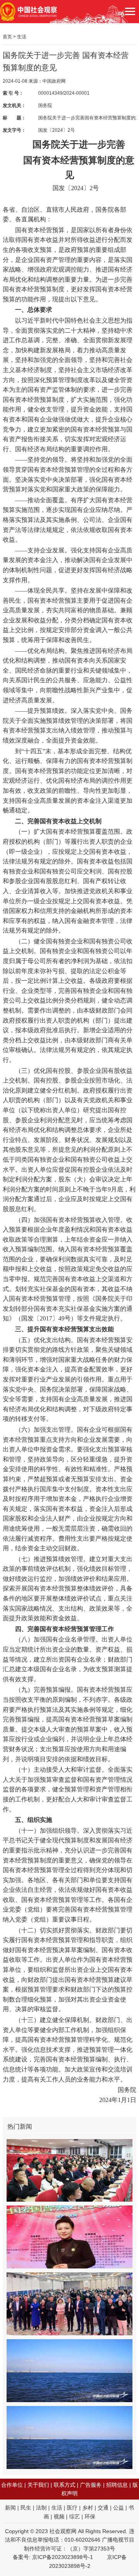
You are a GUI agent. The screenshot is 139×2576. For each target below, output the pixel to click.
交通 (103, 2508)
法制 (41, 2508)
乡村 (88, 2508)
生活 (22, 37)
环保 (90, 2517)
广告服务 (91, 2485)
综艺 (75, 2517)
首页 (7, 37)
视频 (59, 2517)
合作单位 (12, 2485)
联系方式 (64, 2485)
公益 (119, 2508)
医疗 (72, 2508)
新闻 (10, 2508)
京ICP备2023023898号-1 (63, 2557)
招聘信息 (117, 2485)
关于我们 (38, 2485)
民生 (26, 2508)
